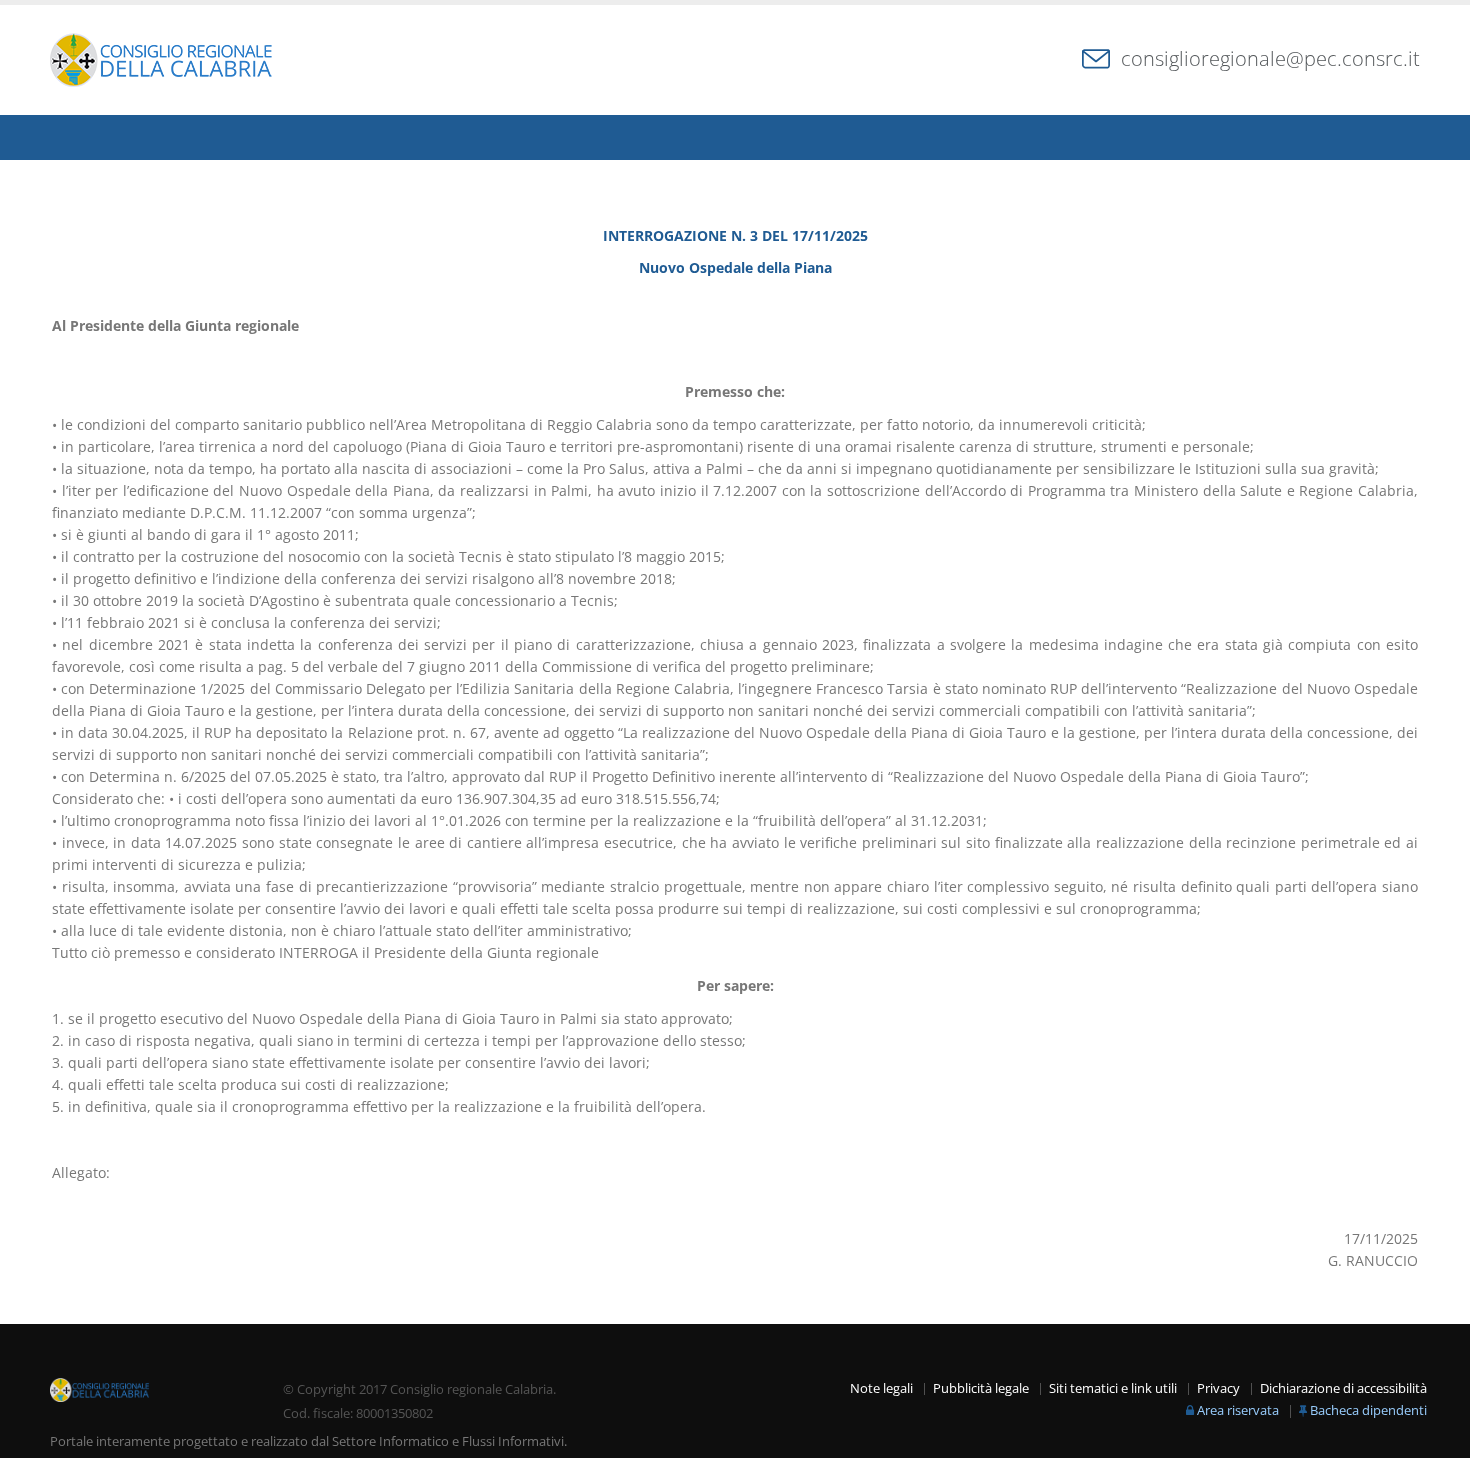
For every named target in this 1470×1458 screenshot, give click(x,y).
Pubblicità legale (981, 1388)
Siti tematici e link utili (1113, 1388)
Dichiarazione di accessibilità (1343, 1388)
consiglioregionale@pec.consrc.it (1270, 58)
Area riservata (1238, 1410)
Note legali (881, 1388)
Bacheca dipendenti (1368, 1410)
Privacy (1218, 1388)
